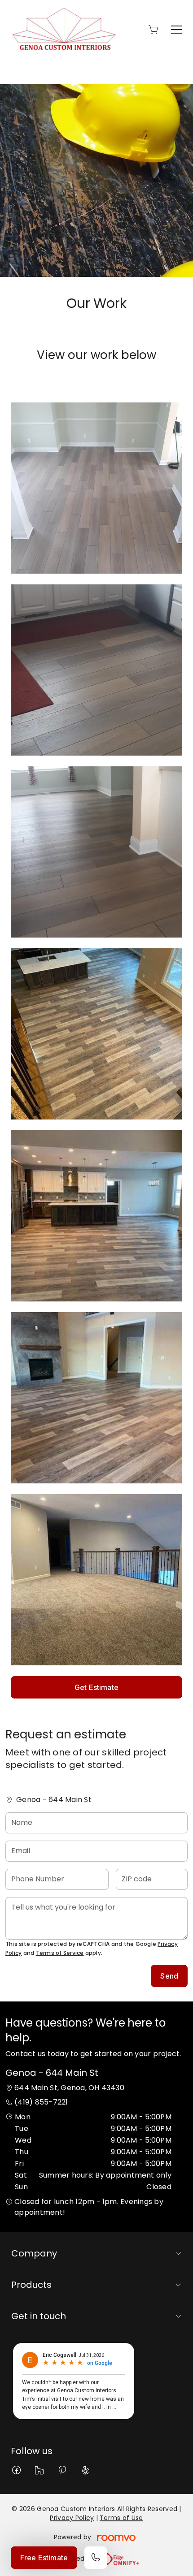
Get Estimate (96, 1687)
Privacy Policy (72, 2518)
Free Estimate (44, 2558)
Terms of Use (121, 2518)
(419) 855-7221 (41, 2102)
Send (169, 1976)
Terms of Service (60, 1953)
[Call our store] (96, 2558)
